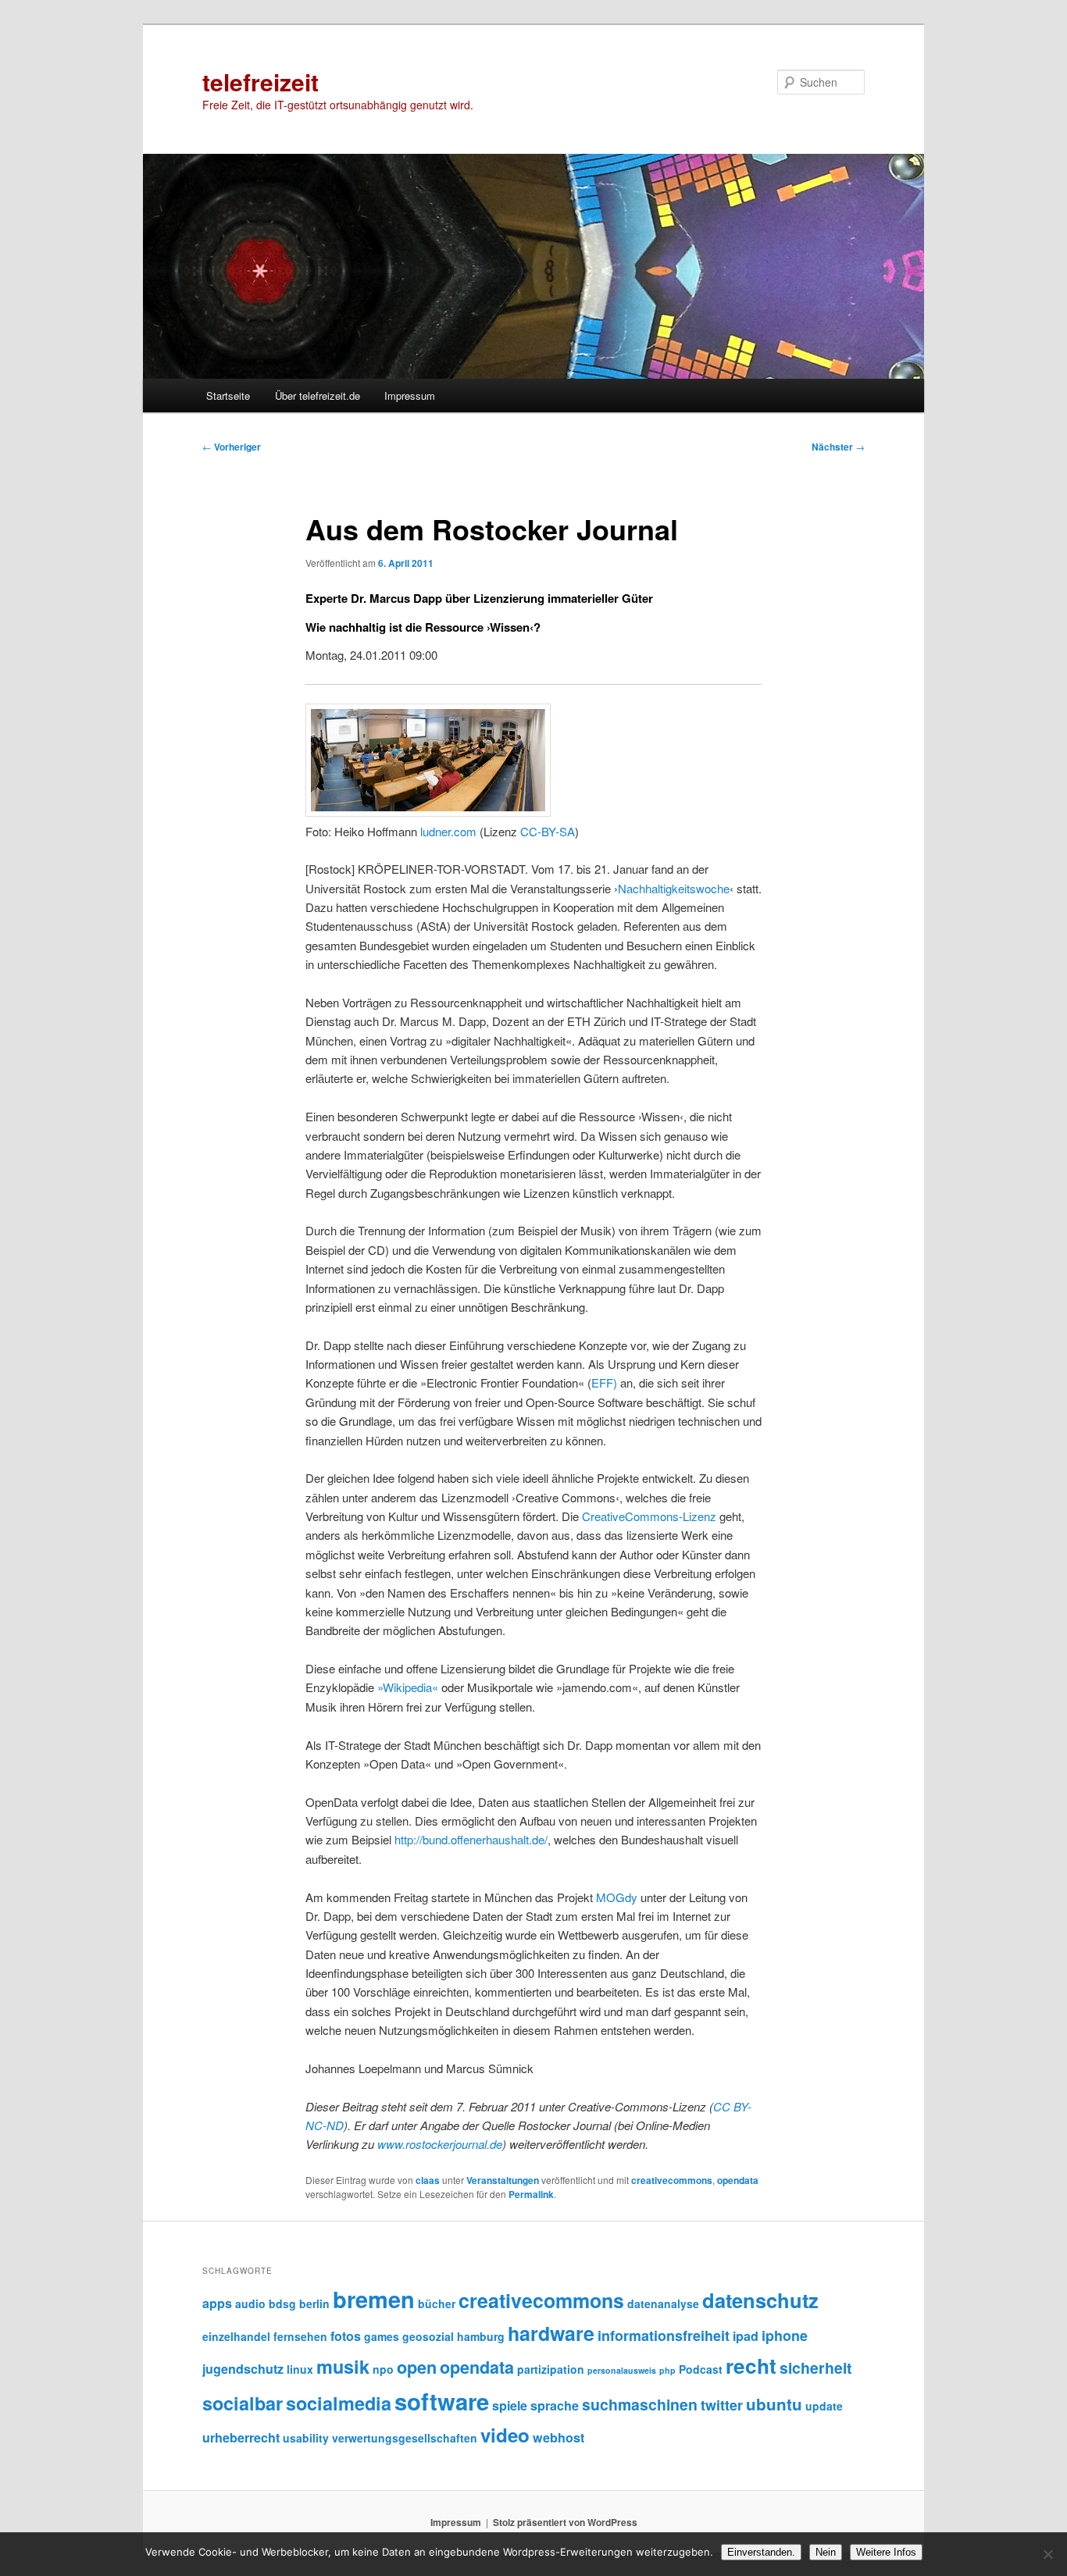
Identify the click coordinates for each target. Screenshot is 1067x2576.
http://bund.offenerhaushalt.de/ (471, 1839)
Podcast (701, 2369)
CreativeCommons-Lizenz (649, 1516)
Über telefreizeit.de (318, 395)
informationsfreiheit (664, 2336)
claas (428, 2180)
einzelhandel (236, 2336)
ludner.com (448, 831)
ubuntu (774, 2404)
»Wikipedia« (408, 1687)
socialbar (243, 2403)
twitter (722, 2405)
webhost (558, 2437)
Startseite (228, 395)
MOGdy (617, 1897)
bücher (437, 2303)
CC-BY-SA (548, 831)
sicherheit (815, 2368)
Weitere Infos (886, 2552)
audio (250, 2303)
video (505, 2435)
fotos (346, 2336)
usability (306, 2438)
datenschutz (760, 2300)
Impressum (410, 395)
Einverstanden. (761, 2552)
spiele (510, 2405)
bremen (374, 2299)
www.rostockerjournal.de (440, 2144)
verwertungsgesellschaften (405, 2438)
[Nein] (1047, 2554)
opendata (738, 2180)
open (417, 2367)
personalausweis (622, 2370)
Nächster (838, 447)
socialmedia (339, 2403)
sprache (555, 2405)
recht (751, 2366)
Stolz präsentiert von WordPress (565, 2522)
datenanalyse (663, 2303)
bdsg (282, 2303)
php (667, 2370)
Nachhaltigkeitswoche (674, 888)
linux (300, 2369)
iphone (785, 2336)
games (382, 2336)
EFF (602, 1382)
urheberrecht (241, 2437)
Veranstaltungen (503, 2180)
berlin (314, 2303)
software (442, 2401)
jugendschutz (243, 2369)
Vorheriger (232, 447)
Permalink (531, 2194)
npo (383, 2369)
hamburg (481, 2336)
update (824, 2406)
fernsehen (300, 2336)
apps (217, 2303)
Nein (826, 2552)
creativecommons (672, 2180)
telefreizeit (261, 82)
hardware (551, 2333)
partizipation (551, 2369)
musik (343, 2366)
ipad (746, 2336)
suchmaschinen (640, 2404)
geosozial (428, 2336)
